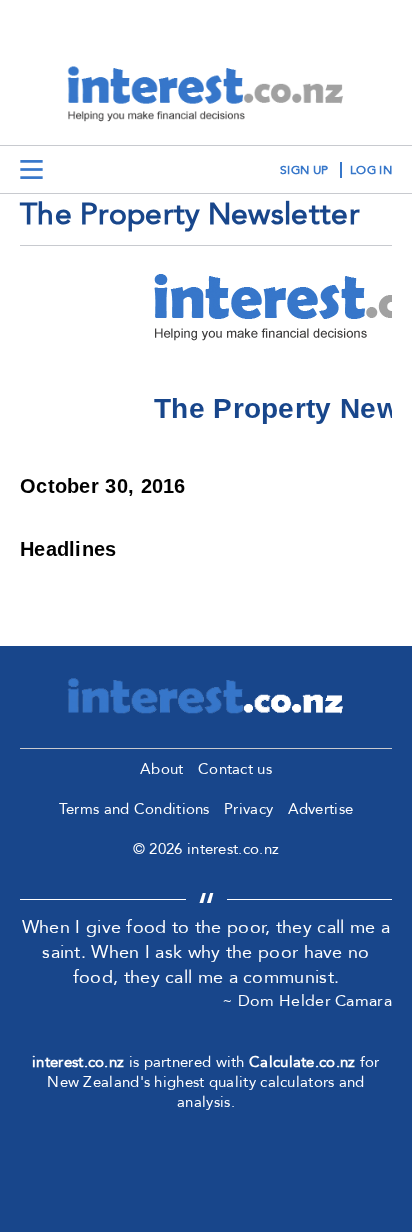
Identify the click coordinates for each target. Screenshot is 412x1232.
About (162, 769)
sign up (304, 170)
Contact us (235, 769)
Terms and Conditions (134, 809)
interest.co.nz (78, 1062)
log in (371, 170)
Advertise (321, 809)
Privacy (248, 809)
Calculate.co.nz (302, 1062)
